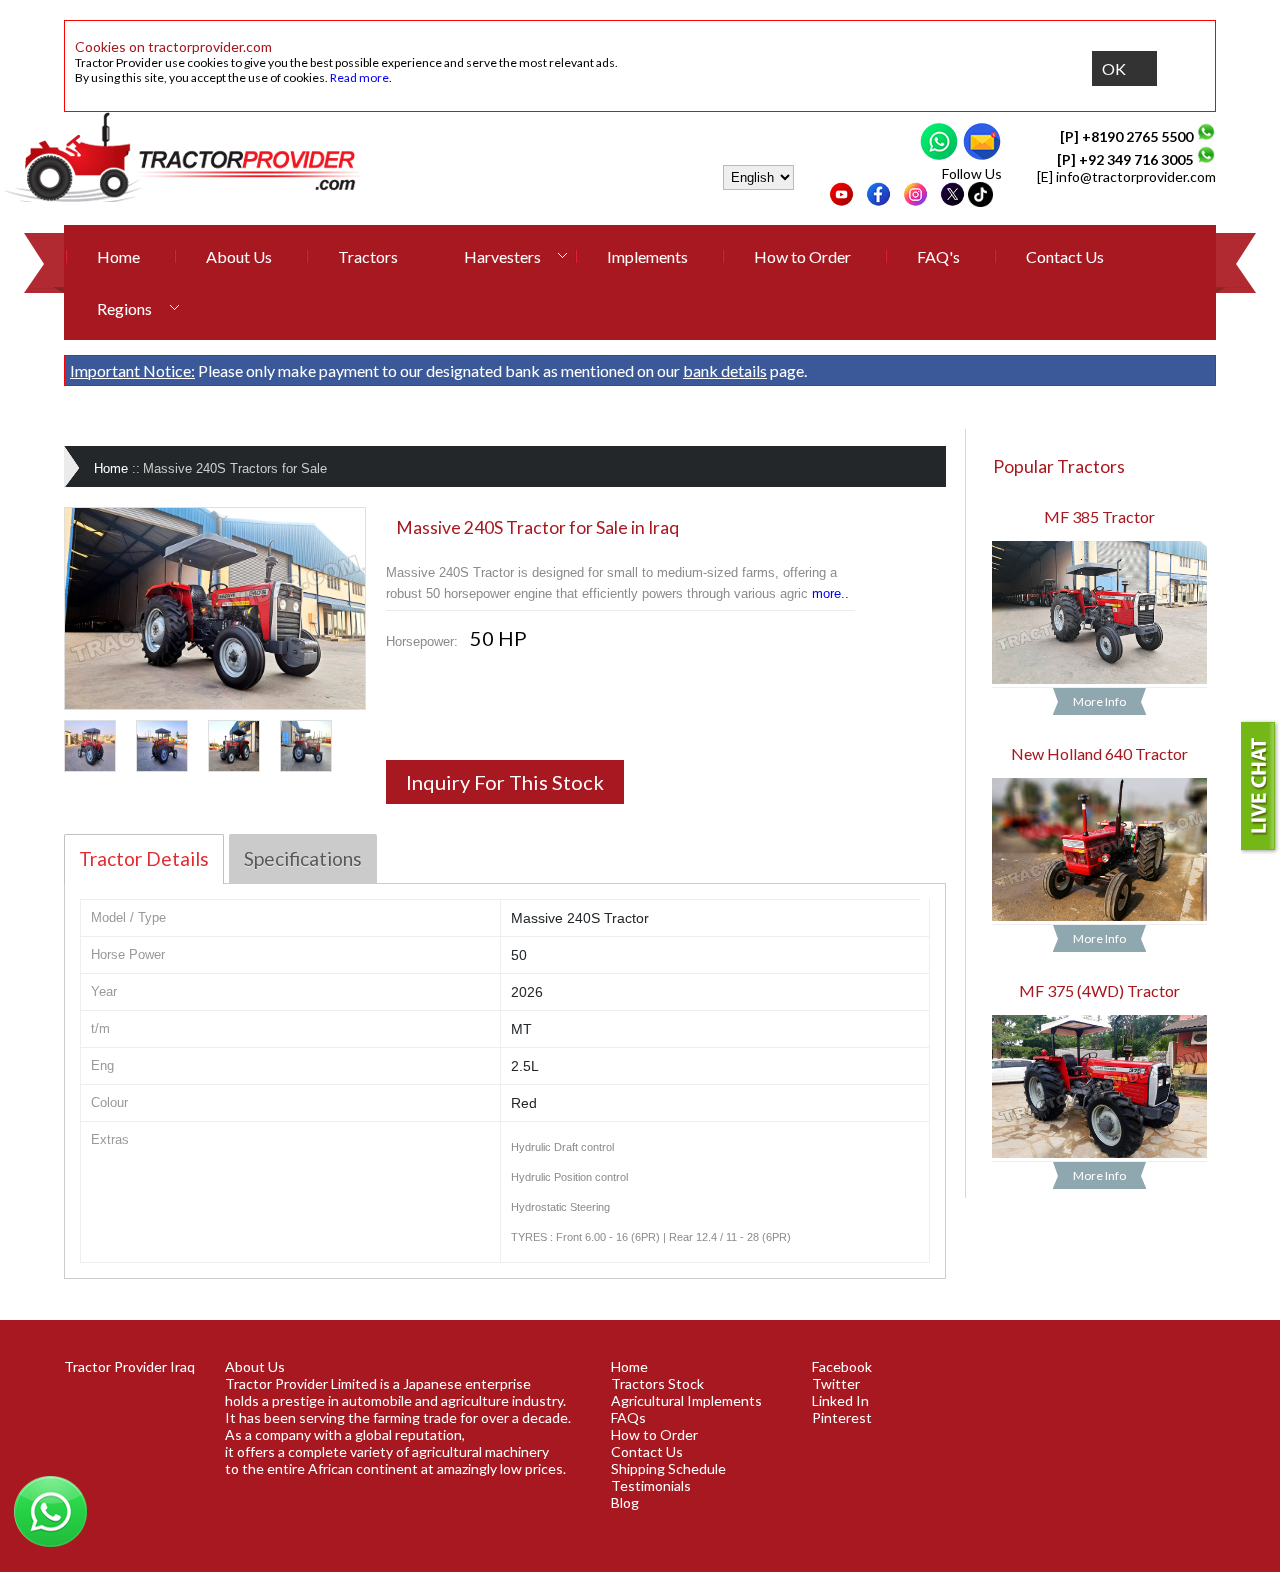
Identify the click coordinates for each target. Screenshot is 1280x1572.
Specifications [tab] (303, 858)
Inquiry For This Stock (505, 782)
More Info (1099, 701)
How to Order (802, 256)
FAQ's (938, 256)
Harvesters (502, 256)
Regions (124, 308)
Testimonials (651, 1485)
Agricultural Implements (686, 1400)
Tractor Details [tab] (144, 858)
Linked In (840, 1400)
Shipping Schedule (668, 1468)
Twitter (836, 1383)
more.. (830, 593)
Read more (359, 77)
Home (118, 256)
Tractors (368, 256)
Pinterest (842, 1417)
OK (1114, 68)
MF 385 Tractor (1099, 516)
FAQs (628, 1417)
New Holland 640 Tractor (1099, 753)
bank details (725, 370)
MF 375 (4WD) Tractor (1099, 990)
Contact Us (1065, 256)
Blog (625, 1502)
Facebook (842, 1366)
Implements (647, 256)
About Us (239, 256)
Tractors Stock (657, 1383)
